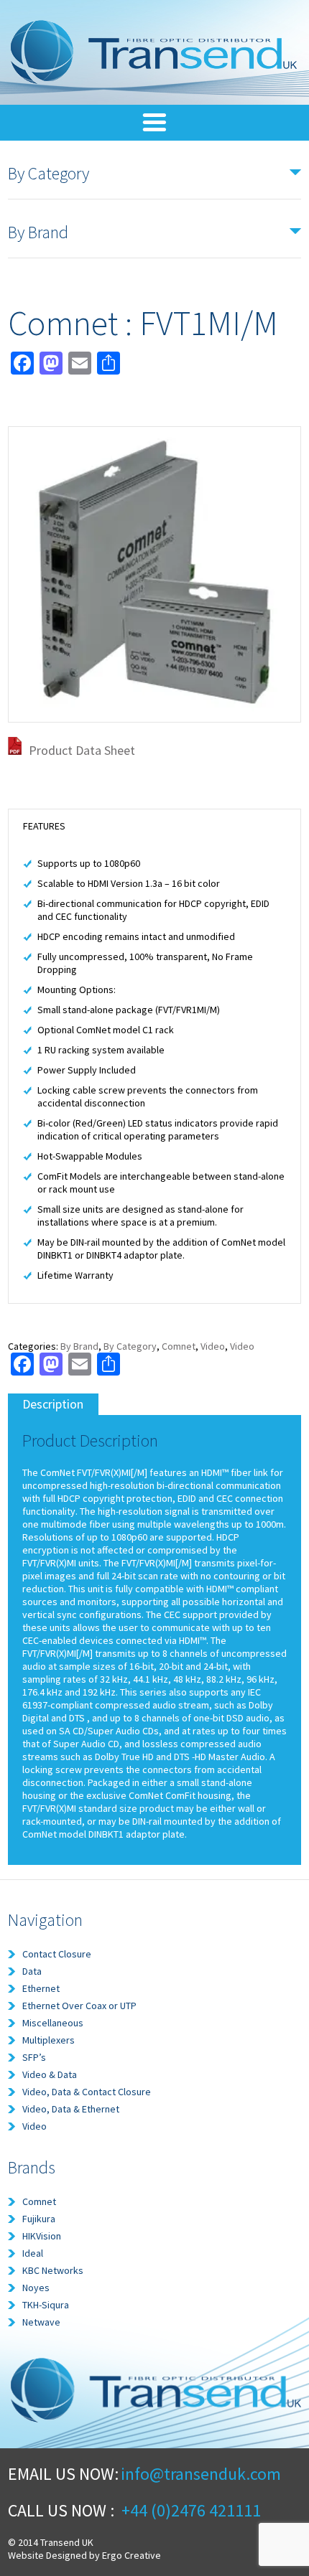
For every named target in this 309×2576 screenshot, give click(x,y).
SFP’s (34, 2057)
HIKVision (42, 2236)
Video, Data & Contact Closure (87, 2092)
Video (213, 1346)
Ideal (33, 2253)
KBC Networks (53, 2270)
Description (53, 1404)
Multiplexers (49, 2040)
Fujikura (39, 2219)
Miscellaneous (53, 2023)
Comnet (179, 1346)
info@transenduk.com (201, 2474)
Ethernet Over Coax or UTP (79, 2006)
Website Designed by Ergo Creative (84, 2555)
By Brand (79, 1346)
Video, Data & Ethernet (71, 2109)
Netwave (41, 2322)
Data (32, 1971)
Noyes (36, 2288)
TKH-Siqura (46, 2305)
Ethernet (41, 1988)
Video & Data (50, 2074)
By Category (130, 1346)
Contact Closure (57, 1954)
